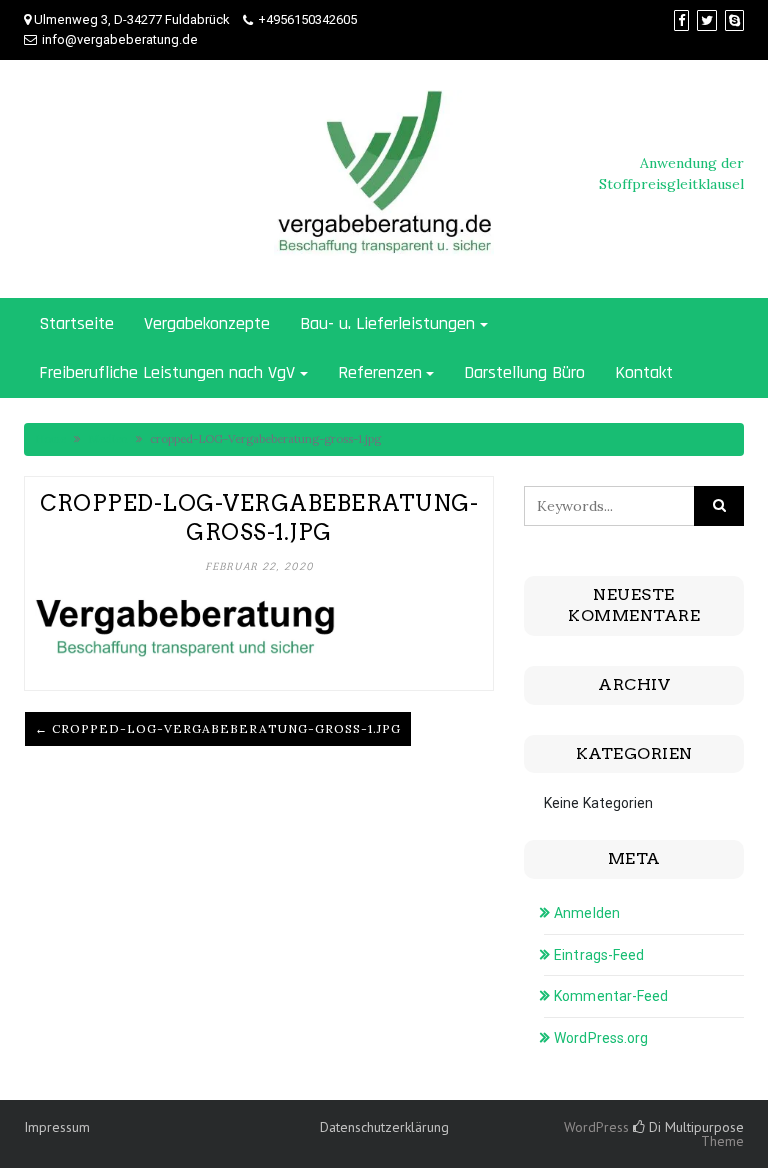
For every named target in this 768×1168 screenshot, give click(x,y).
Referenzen (380, 372)
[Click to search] (719, 506)
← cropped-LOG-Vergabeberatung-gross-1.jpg (218, 728)
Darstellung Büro (524, 372)
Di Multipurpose (694, 1127)
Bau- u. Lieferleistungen (387, 323)
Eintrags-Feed (599, 955)
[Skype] (734, 20)
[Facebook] (681, 20)
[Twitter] (707, 20)
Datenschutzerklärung (384, 1127)
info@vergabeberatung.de (120, 39)
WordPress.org (601, 1038)
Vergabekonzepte (207, 323)
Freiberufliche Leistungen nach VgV (167, 372)
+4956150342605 (307, 19)
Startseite (76, 323)
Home (50, 439)
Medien (108, 439)
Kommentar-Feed (611, 996)
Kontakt (644, 372)
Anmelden (587, 913)
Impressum (57, 1127)
